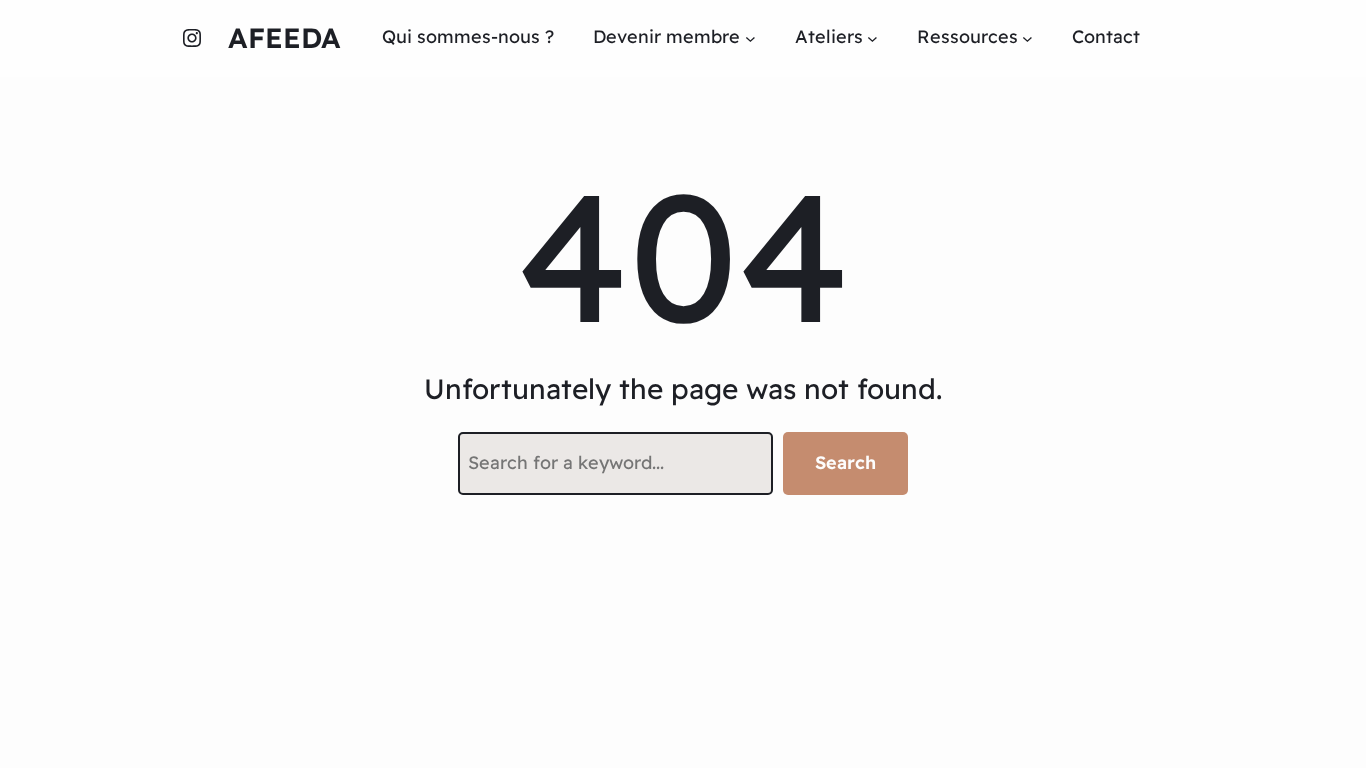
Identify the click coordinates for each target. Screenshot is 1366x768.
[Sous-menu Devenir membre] (750, 37)
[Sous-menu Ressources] (1027, 37)
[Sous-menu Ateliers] (872, 37)
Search (845, 462)
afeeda (284, 37)
